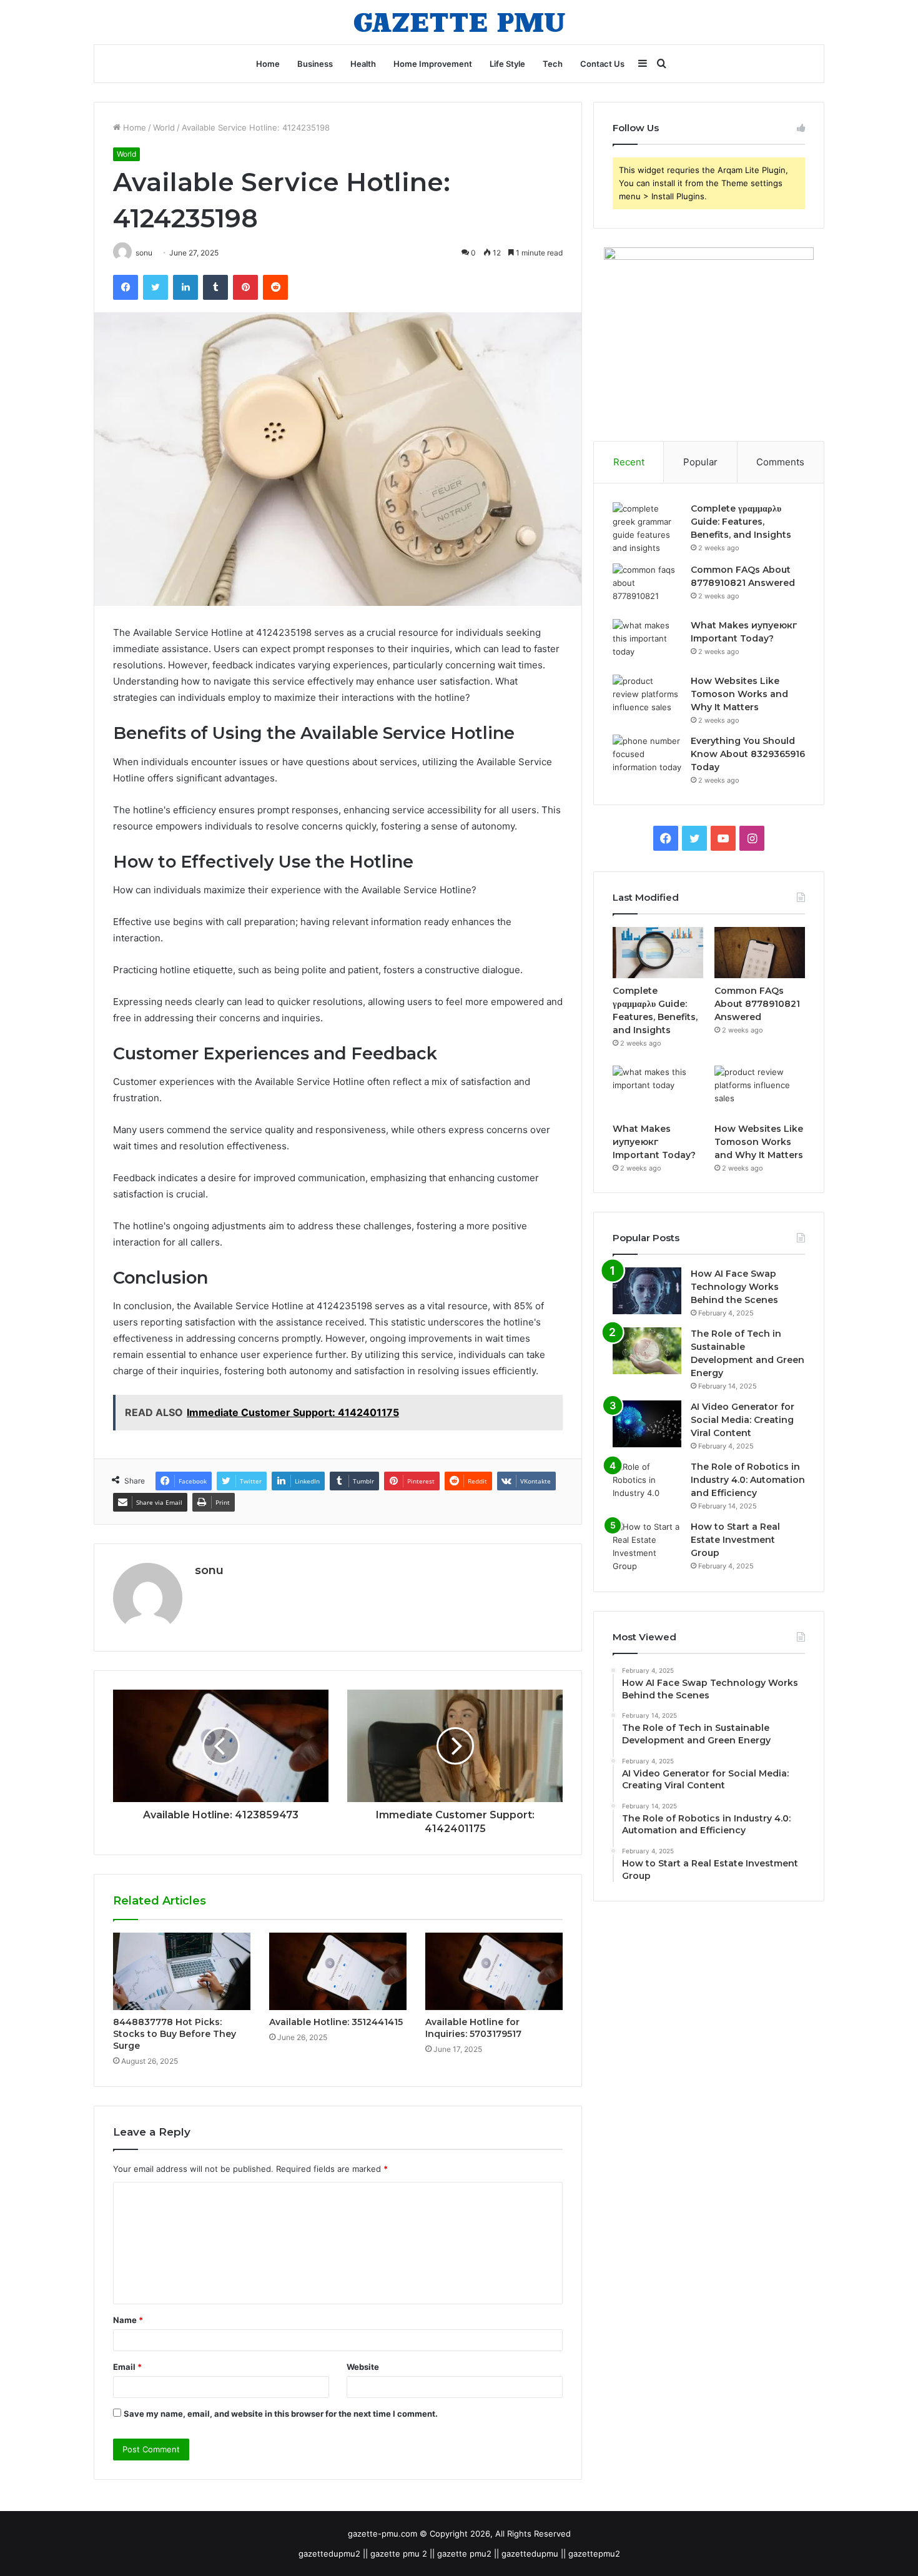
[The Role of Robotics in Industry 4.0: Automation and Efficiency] (647, 1484)
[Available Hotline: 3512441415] (338, 1971)
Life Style (507, 64)
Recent (629, 462)
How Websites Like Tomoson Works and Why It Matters (739, 694)
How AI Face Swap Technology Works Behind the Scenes (735, 1287)
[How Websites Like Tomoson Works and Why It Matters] (647, 698)
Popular (700, 462)
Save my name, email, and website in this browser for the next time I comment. (281, 2414)
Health (363, 64)
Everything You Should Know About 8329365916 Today (748, 754)
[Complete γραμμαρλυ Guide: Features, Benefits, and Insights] (647, 528)
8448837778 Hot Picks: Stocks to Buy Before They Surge (175, 2034)
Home (268, 64)
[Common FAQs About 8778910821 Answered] (647, 587)
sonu (209, 1570)
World (164, 127)
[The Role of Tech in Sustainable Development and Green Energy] (647, 1351)
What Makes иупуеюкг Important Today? (654, 1142)
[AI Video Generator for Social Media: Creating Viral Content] (647, 1424)
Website (363, 2367)
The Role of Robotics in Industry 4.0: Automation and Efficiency (748, 1480)
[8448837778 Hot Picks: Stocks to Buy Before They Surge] (182, 1971)
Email (127, 2367)
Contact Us (602, 64)
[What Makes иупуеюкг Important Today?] (647, 642)
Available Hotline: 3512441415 (336, 2022)
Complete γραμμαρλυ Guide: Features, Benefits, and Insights (741, 522)
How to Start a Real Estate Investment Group (735, 1540)
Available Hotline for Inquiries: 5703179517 (473, 2028)
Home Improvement (433, 64)
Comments (780, 462)
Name (128, 2320)
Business (315, 64)
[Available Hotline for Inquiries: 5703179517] (494, 1971)
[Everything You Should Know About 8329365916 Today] (647, 758)
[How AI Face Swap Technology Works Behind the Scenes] (647, 1291)
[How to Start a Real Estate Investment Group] (647, 1547)
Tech (553, 64)
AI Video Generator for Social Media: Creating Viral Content (743, 1420)
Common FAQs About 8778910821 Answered (757, 1004)
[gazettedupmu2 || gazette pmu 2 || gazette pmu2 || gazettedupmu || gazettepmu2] (459, 22)
